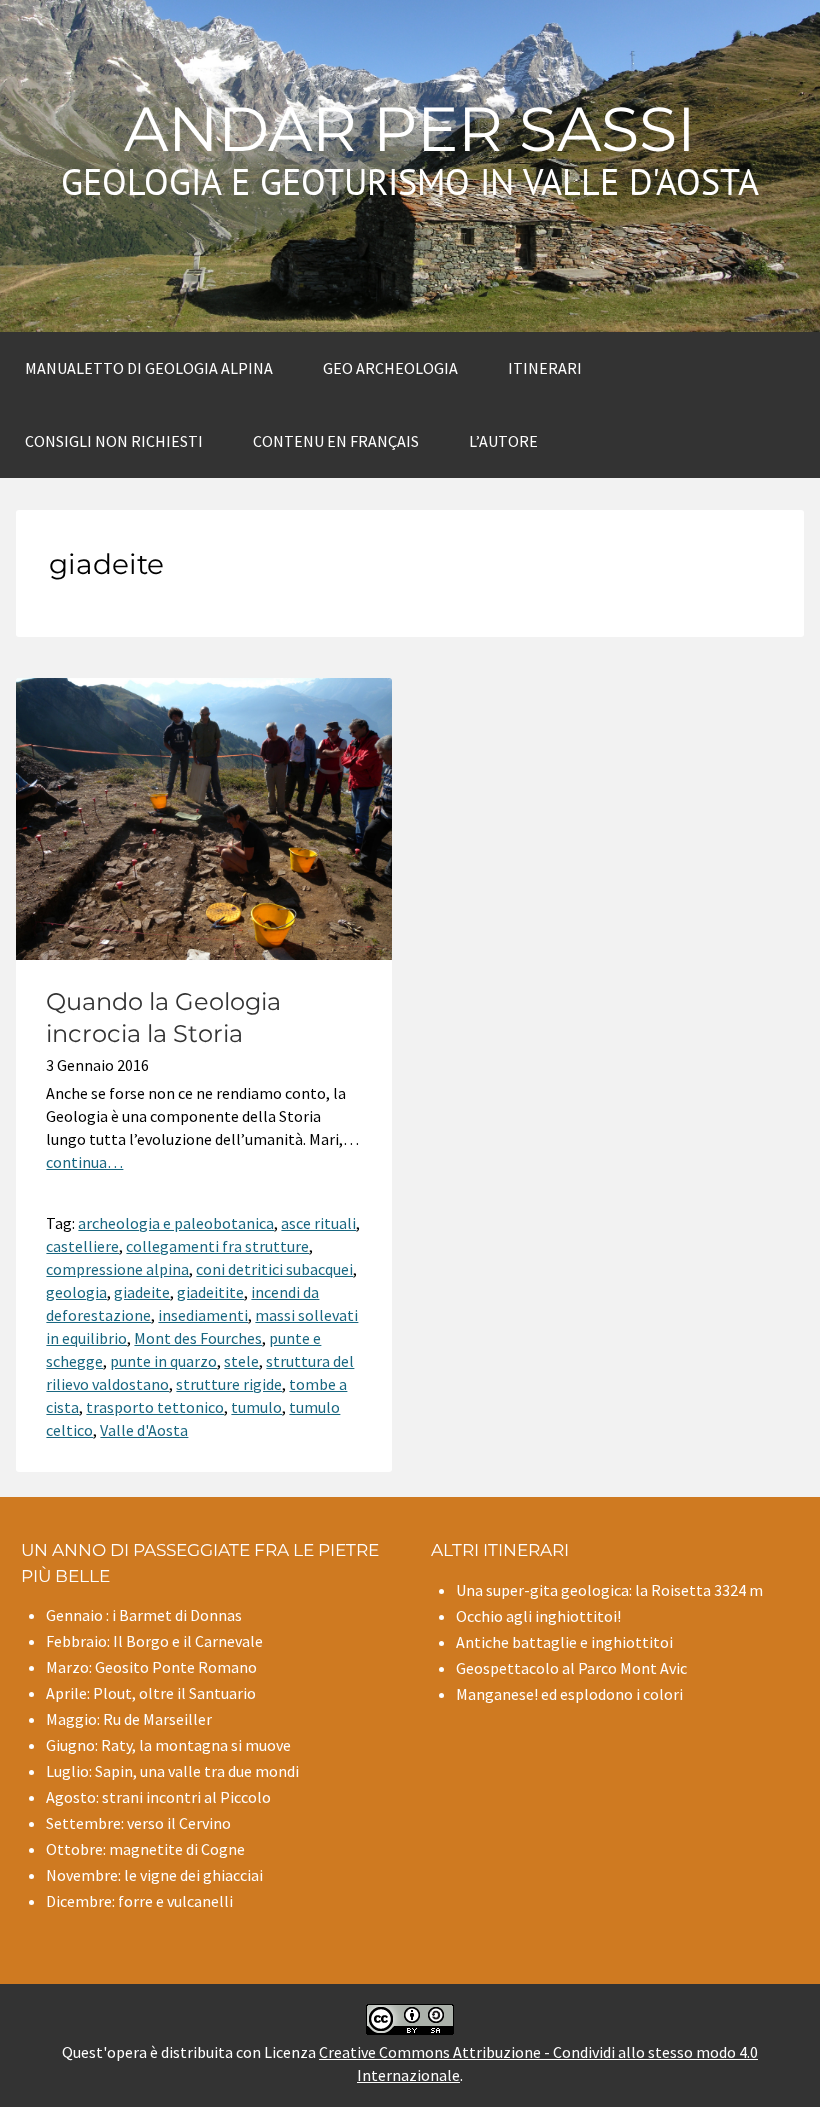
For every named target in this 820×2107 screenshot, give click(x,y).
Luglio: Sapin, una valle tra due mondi (172, 1771)
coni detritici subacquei (274, 1269)
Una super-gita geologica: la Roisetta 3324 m (609, 1590)
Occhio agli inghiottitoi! (538, 1616)
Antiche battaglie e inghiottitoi (564, 1642)
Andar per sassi (410, 129)
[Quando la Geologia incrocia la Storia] (204, 954)
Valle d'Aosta (144, 1430)
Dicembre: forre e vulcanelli (139, 1901)
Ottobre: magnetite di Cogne (145, 1849)
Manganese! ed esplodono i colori (569, 1694)
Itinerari (545, 368)
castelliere (82, 1246)
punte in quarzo (163, 1361)
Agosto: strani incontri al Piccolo (158, 1797)
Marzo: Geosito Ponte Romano (151, 1667)
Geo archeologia (390, 368)
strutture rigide (229, 1384)
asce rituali (318, 1223)
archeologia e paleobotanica (176, 1223)
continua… (84, 1162)
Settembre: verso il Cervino (138, 1823)
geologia (76, 1292)
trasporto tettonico (155, 1407)
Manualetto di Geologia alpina (149, 368)
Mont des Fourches (198, 1338)
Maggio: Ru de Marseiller (129, 1719)
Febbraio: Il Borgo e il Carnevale (154, 1641)
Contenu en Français (336, 441)
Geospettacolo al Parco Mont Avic (571, 1668)
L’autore (503, 441)
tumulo (256, 1407)
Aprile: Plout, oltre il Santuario (151, 1693)
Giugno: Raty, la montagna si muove (168, 1745)
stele (241, 1361)
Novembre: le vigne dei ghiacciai (154, 1875)
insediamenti (203, 1315)
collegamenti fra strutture (217, 1246)
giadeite (142, 1292)
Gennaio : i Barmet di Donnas (144, 1615)
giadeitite (210, 1292)
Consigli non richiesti (114, 441)
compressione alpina (117, 1269)
